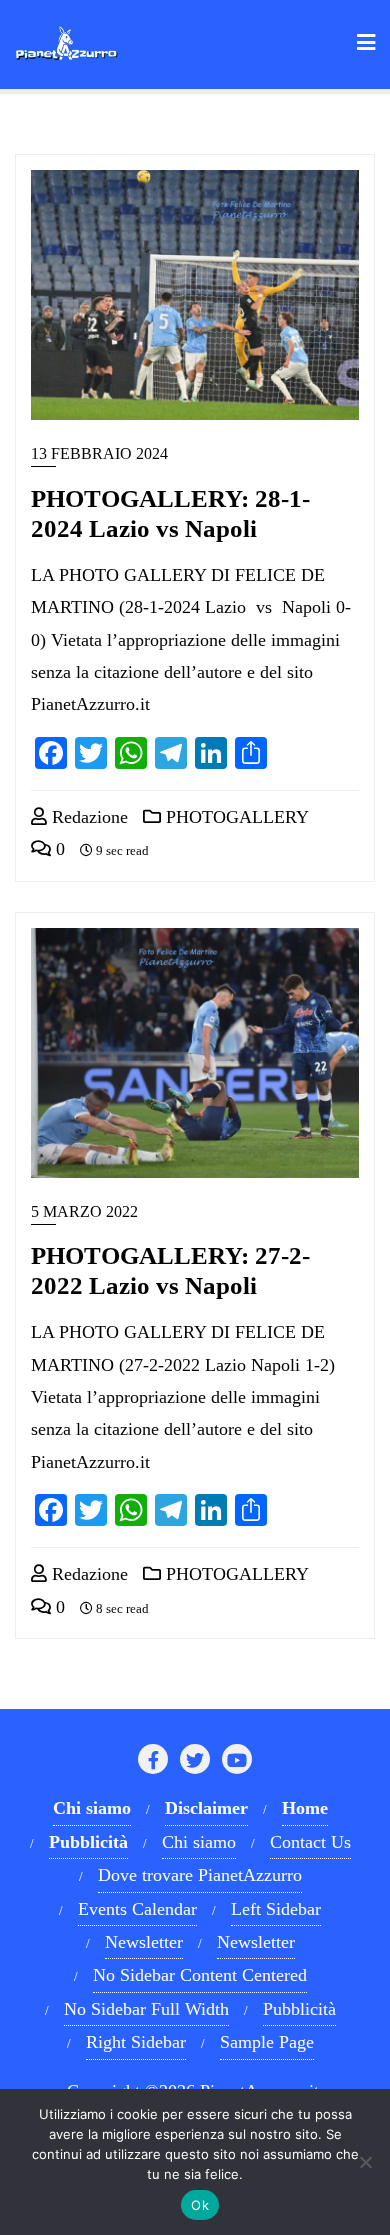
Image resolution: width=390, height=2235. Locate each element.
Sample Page (267, 2042)
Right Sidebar (136, 2042)
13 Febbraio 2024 (99, 453)
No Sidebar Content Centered (200, 1975)
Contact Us (310, 1842)
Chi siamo (199, 1842)
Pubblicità (299, 2009)
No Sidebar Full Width (146, 2009)
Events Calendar (137, 1909)
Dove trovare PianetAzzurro (200, 1875)
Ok (200, 2205)
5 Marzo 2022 (84, 1211)
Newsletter (144, 1942)
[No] (365, 2162)
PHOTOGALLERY (235, 817)
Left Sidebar (276, 1909)
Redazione (87, 817)
